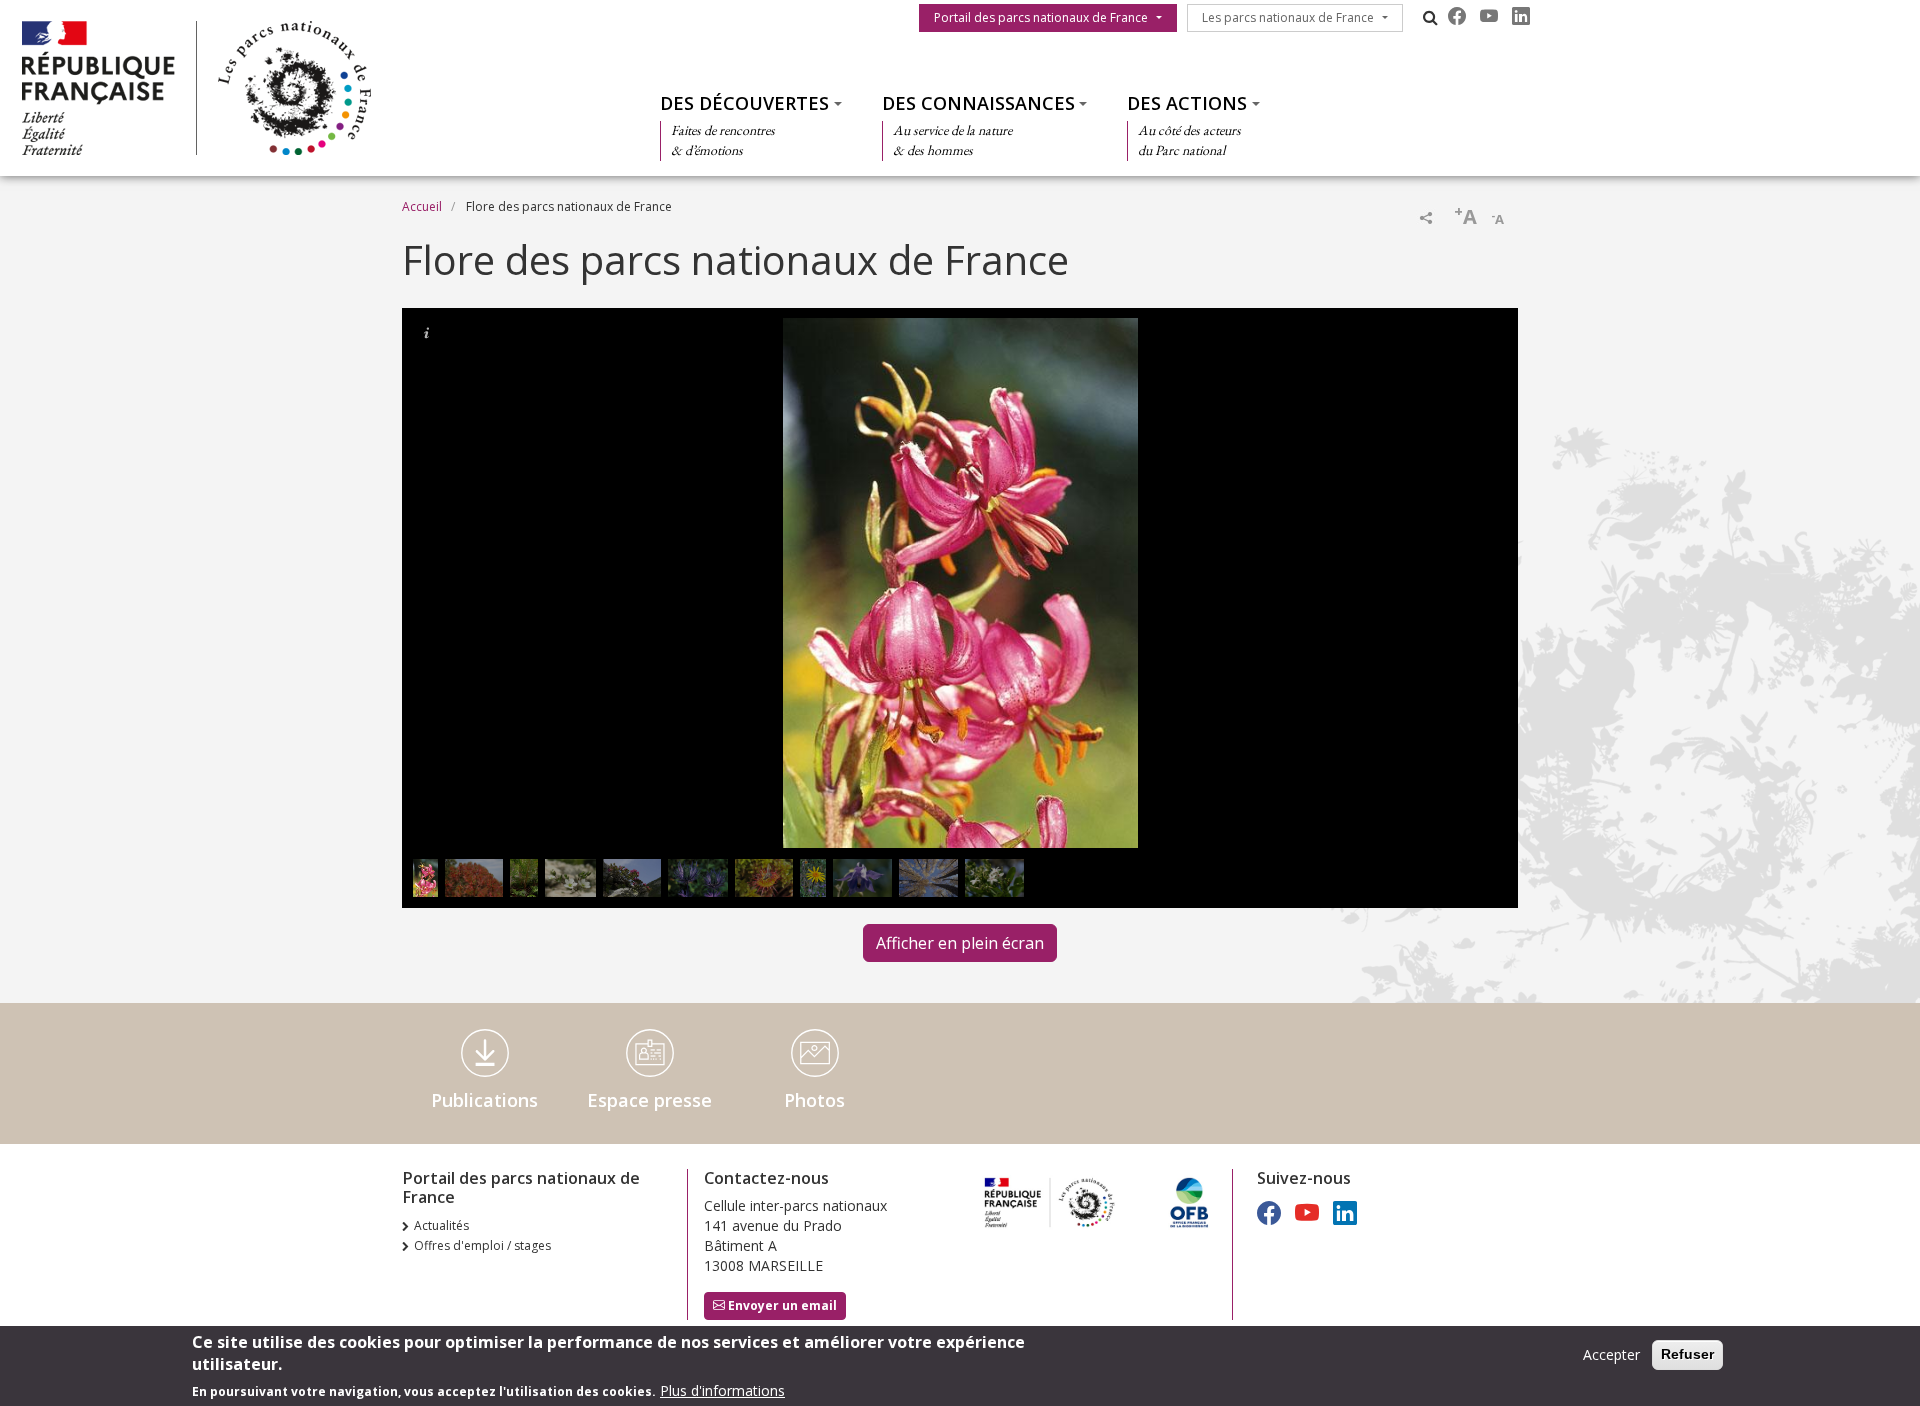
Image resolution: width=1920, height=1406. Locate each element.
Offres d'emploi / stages (482, 1245)
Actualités (441, 1225)
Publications (484, 1100)
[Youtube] (1489, 16)
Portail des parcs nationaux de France (1041, 17)
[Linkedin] (1521, 16)
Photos (814, 1100)
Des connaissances (978, 103)
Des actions (1187, 103)
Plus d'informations (722, 1390)
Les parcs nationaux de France (1288, 17)
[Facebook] (1457, 16)
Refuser (1687, 1354)
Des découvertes (744, 103)
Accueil (422, 206)
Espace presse (649, 1100)
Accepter (1611, 1354)
